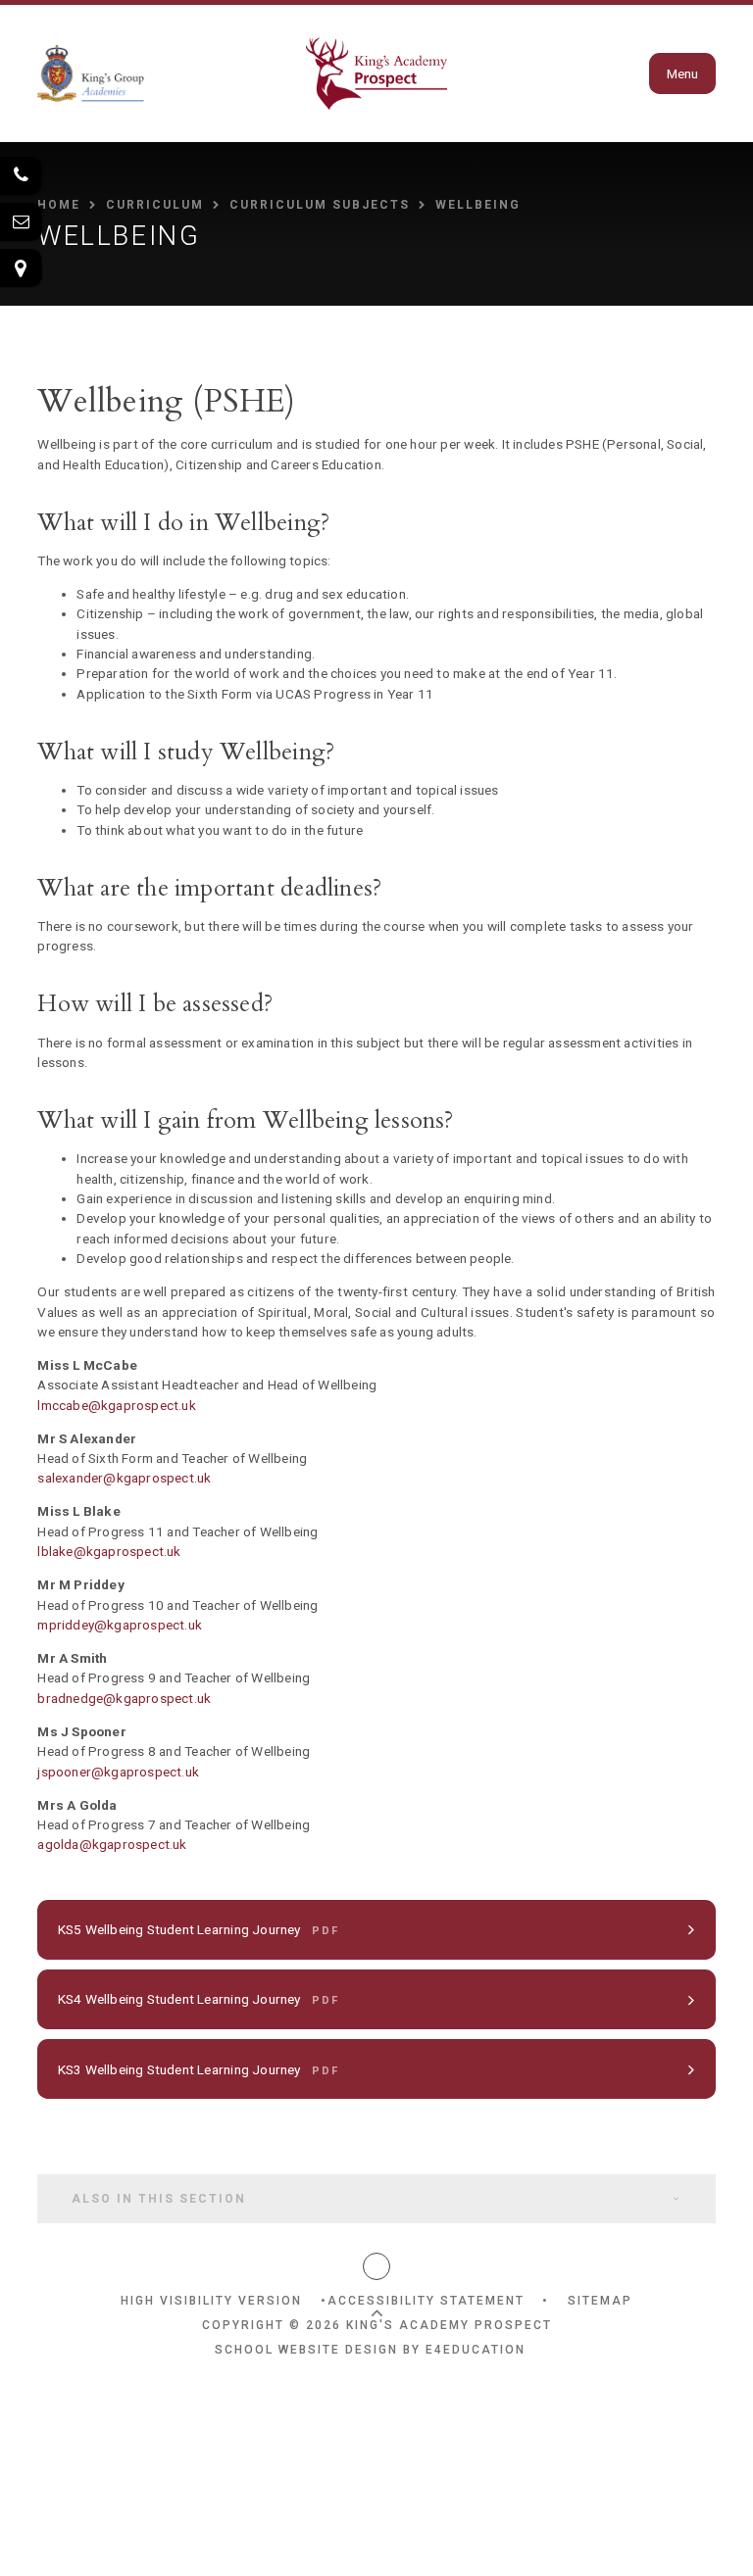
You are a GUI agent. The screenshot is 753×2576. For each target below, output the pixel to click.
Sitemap (600, 2301)
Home (59, 205)
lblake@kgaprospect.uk (109, 1551)
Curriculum (155, 205)
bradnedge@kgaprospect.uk (124, 1698)
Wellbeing (478, 205)
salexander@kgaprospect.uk (124, 1478)
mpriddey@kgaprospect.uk (121, 1625)
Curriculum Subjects (320, 205)
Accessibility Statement (426, 2301)
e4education (476, 2350)
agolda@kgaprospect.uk (112, 1844)
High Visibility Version (211, 2301)
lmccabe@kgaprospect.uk (117, 1405)
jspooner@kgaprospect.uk (118, 1772)
